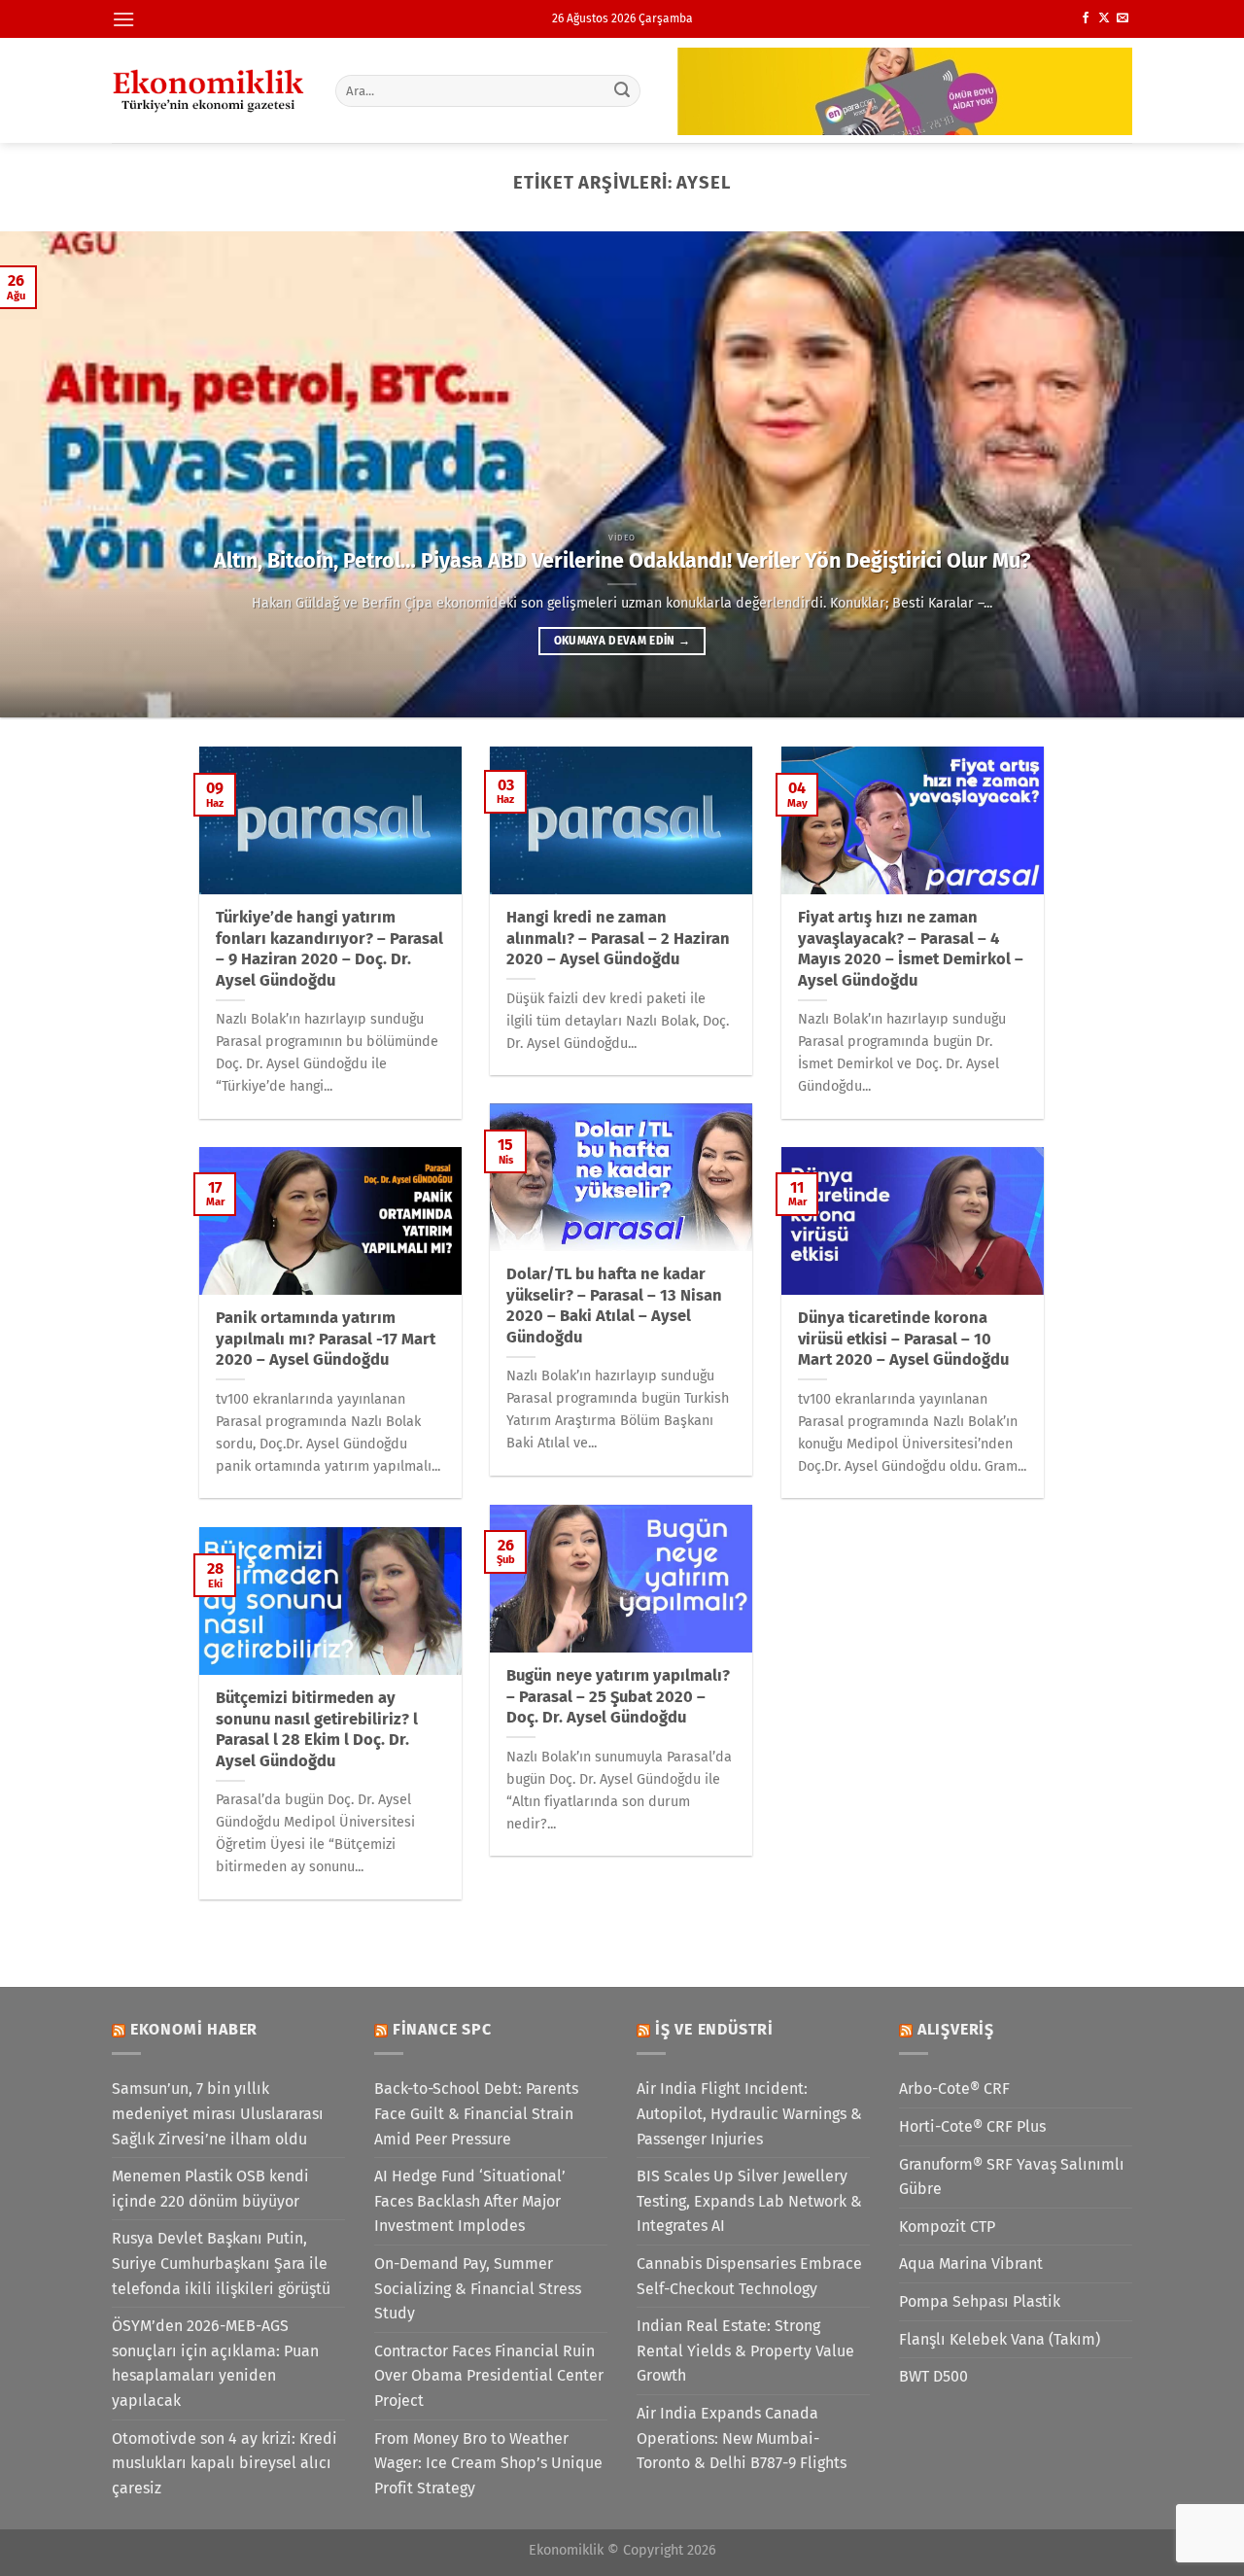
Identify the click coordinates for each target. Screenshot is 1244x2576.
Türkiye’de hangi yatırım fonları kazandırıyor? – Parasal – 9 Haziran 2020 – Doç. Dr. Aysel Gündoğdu (329, 949)
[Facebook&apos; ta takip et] (1086, 18)
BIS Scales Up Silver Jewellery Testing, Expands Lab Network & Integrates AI (749, 2201)
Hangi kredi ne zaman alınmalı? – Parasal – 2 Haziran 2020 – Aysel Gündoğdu (618, 938)
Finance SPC (442, 2029)
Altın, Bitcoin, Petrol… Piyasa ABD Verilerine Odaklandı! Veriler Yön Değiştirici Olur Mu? (622, 561)
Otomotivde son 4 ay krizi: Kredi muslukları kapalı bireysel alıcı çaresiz (225, 2463)
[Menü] (123, 19)
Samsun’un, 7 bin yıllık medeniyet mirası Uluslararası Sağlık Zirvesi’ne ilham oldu (218, 2113)
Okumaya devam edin (622, 641)
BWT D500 (933, 2376)
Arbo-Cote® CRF (954, 2089)
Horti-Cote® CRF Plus (972, 2126)
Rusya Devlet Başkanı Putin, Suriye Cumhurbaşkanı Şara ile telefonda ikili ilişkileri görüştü (221, 2263)
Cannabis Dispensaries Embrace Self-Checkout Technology (749, 2276)
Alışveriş (956, 2029)
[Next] (1194, 474)
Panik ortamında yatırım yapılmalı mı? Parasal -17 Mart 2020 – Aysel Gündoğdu (326, 1339)
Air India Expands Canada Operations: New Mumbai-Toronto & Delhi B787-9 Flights (742, 2438)
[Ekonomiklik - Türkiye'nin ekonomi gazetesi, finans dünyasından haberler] (209, 90)
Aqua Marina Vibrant (971, 2263)
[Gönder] (623, 90)
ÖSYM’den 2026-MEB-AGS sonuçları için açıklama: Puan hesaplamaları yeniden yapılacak (215, 2363)
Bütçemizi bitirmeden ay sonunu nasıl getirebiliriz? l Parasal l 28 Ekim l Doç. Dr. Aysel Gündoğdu (317, 1729)
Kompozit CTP (947, 2227)
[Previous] (50, 474)
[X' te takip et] (1104, 18)
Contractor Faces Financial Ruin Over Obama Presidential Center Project (489, 2376)
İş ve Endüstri (714, 2029)
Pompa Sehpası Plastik (980, 2301)
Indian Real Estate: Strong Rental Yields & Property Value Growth (745, 2350)
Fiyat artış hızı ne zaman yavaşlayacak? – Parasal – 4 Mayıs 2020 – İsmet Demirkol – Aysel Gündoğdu (911, 949)
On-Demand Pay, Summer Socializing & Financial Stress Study (478, 2288)
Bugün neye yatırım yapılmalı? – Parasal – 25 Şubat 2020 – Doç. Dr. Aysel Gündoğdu (618, 1696)
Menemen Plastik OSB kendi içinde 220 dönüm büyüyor (210, 2189)
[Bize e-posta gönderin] (1123, 18)
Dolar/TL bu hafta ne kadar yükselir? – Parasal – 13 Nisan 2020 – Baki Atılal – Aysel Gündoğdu (614, 1305)
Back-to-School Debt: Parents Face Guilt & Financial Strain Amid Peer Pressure (476, 2113)
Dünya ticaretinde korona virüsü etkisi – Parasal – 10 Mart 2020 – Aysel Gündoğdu (903, 1339)
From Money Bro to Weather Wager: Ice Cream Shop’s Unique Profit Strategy (488, 2463)
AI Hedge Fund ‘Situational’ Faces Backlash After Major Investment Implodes (470, 2201)
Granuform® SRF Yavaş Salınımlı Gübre (1012, 2177)
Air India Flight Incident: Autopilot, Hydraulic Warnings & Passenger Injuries (749, 2113)
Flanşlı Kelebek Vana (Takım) (1000, 2339)
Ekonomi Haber (194, 2029)
